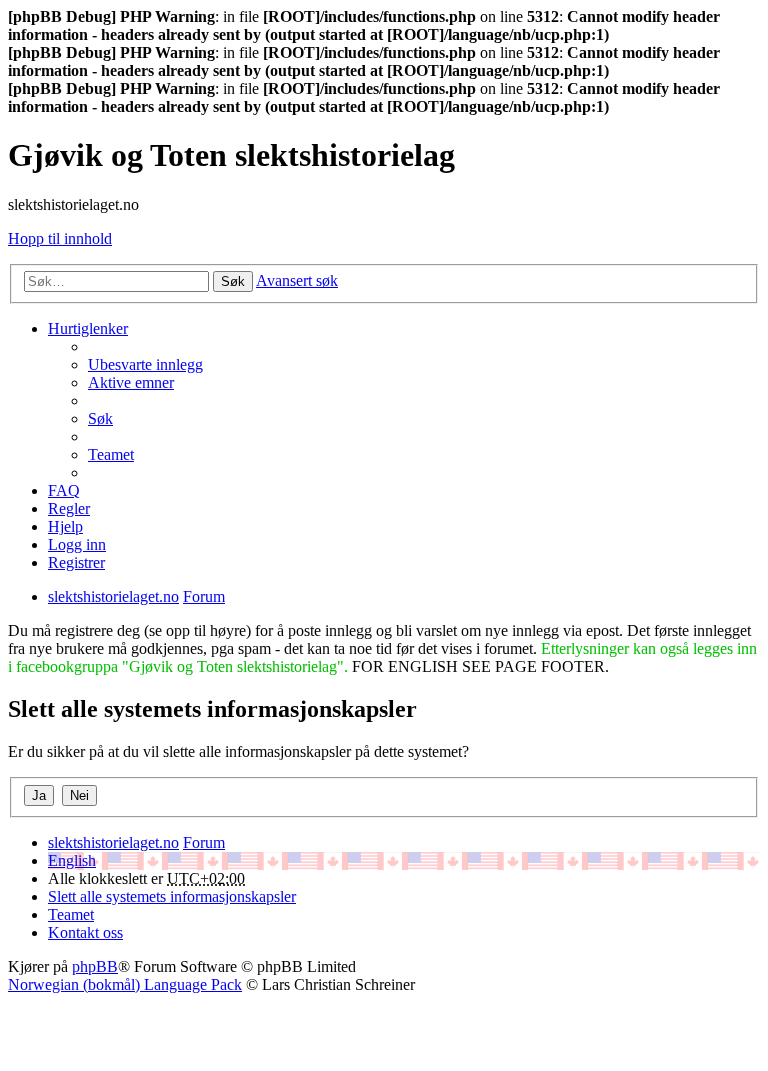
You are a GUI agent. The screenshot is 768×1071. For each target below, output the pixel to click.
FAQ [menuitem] (64, 490)
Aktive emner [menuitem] (131, 382)
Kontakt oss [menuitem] (85, 932)
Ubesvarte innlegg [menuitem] (145, 364)
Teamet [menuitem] (111, 454)
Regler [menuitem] (69, 508)
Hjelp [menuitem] (65, 526)
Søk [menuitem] (100, 418)
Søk (233, 281)
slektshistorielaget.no (113, 842)
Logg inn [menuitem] (77, 544)
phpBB (95, 966)
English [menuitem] (72, 860)
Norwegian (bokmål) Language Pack (125, 984)
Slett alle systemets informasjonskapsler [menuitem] (172, 896)
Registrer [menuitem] (76, 562)
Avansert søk (297, 280)
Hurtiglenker (88, 328)
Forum (204, 842)
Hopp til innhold (60, 238)
